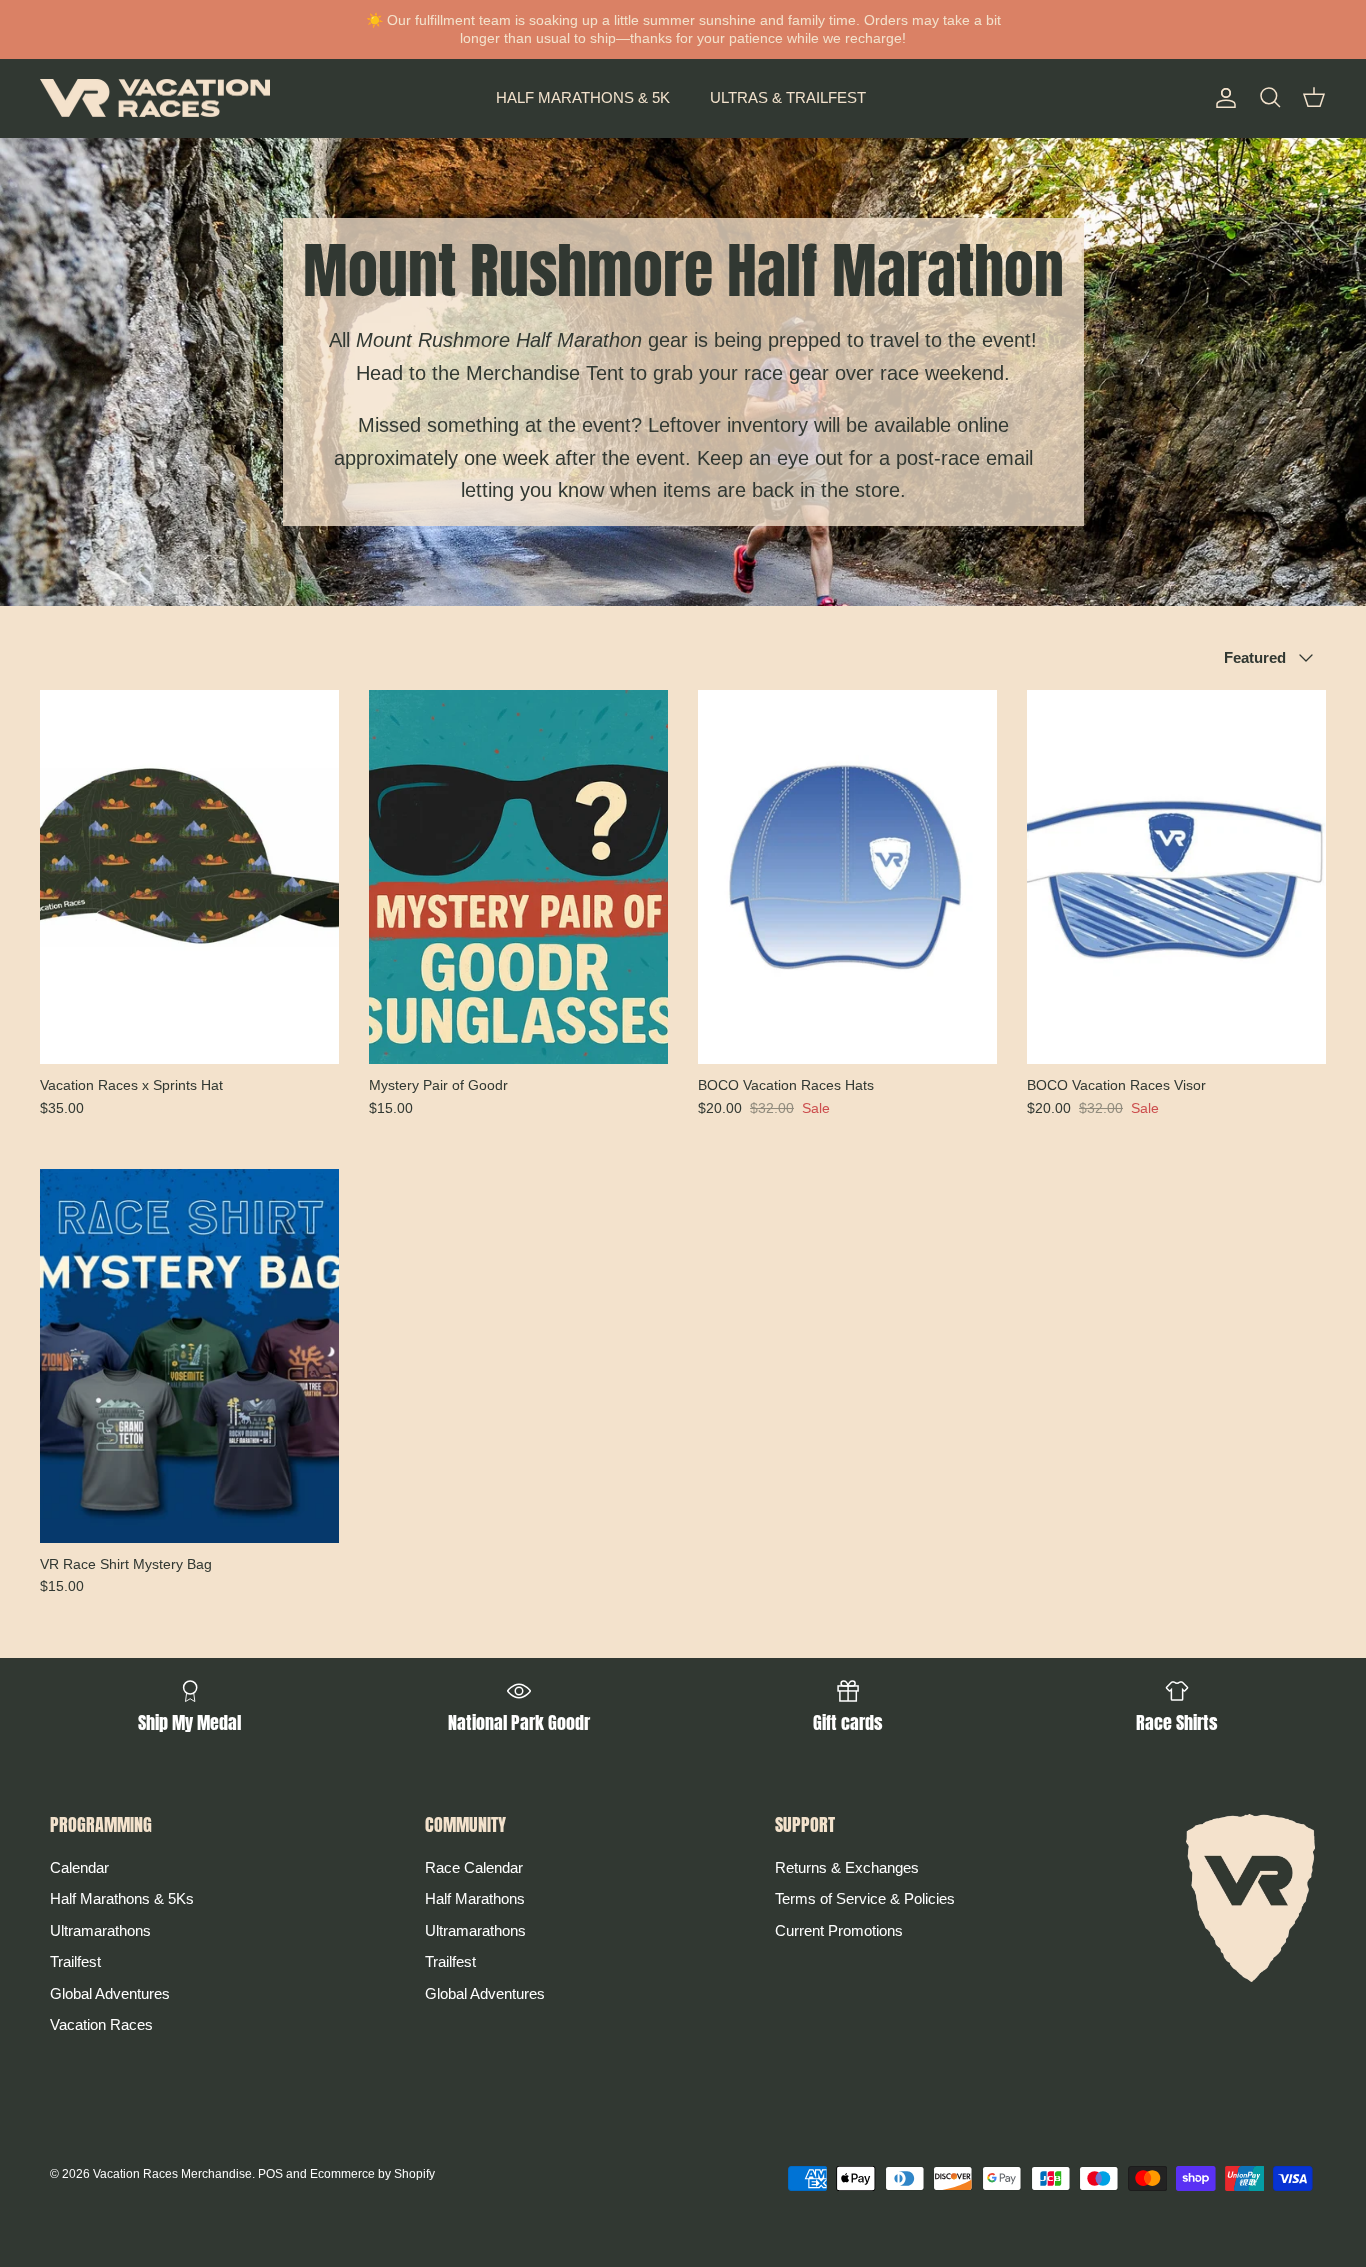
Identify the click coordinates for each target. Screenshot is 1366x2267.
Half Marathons (475, 1898)
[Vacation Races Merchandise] (155, 98)
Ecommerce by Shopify (372, 2174)
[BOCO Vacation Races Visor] (1176, 877)
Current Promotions (839, 1930)
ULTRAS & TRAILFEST (788, 97)
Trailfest (75, 1961)
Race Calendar (474, 1867)
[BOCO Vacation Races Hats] (847, 877)
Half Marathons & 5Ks (122, 1898)
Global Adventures (110, 1993)
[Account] (1222, 98)
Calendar (79, 1867)
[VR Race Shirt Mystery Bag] (189, 1356)
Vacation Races (101, 2024)
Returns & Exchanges (847, 1867)
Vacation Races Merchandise (172, 2174)
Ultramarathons (100, 1930)
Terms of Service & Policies (865, 1898)
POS (270, 2174)
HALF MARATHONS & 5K (583, 97)
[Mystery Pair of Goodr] (518, 877)
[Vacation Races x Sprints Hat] (189, 877)
